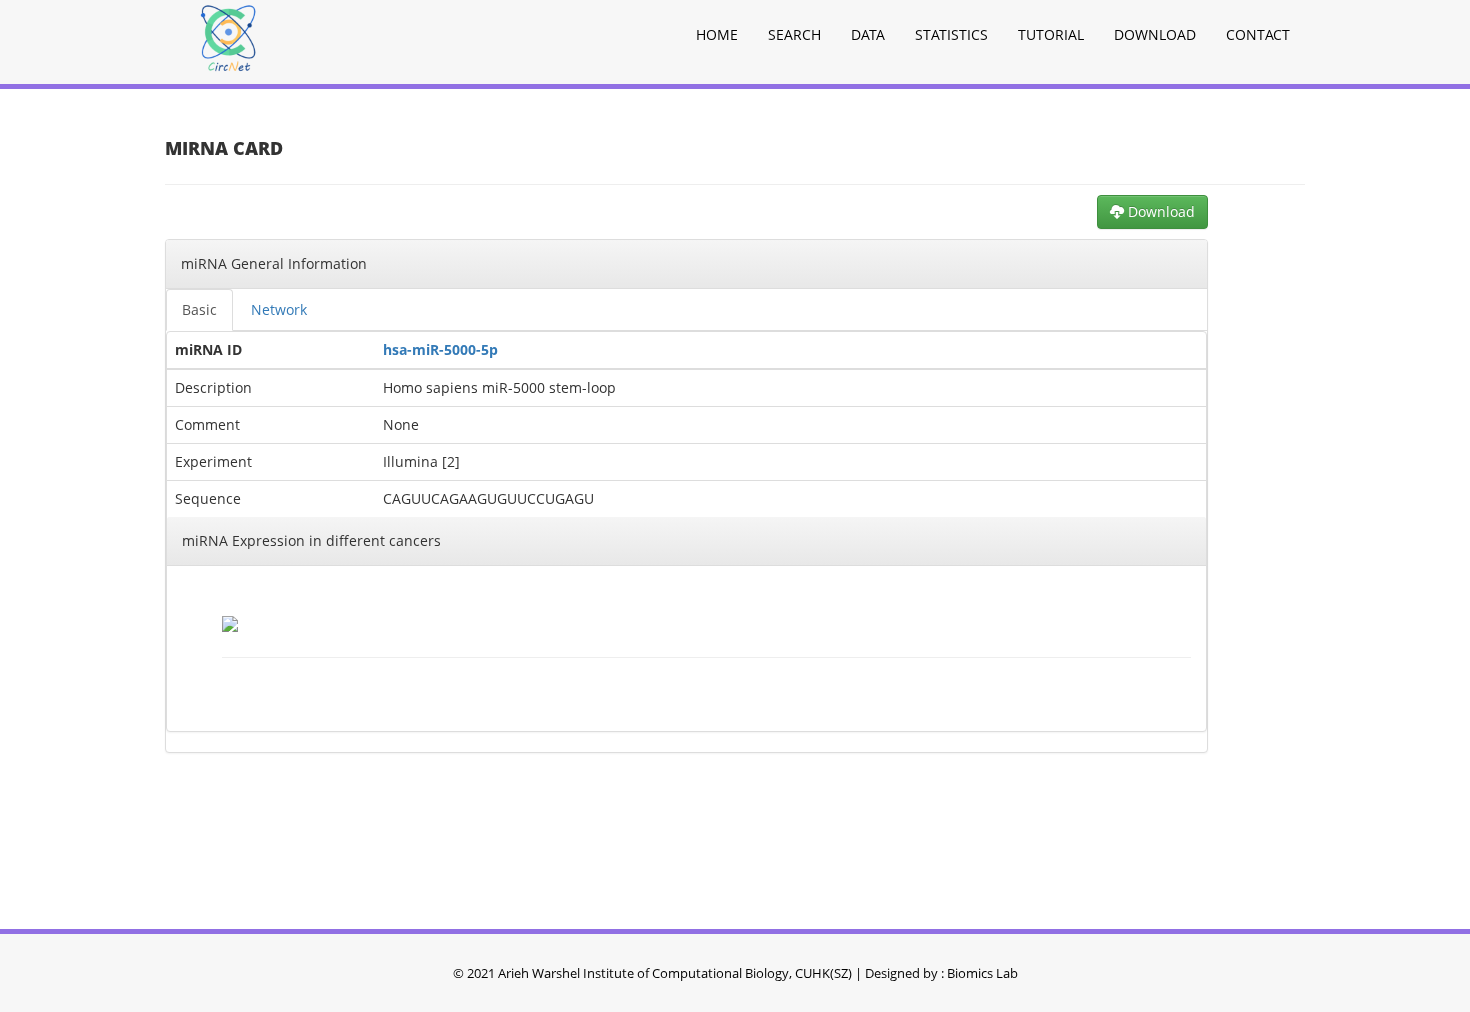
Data (868, 34)
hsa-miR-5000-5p (440, 349)
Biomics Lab (982, 973)
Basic (199, 309)
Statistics (951, 34)
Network (279, 309)
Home (717, 34)
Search (794, 34)
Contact (1258, 34)
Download (1155, 34)
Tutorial (1051, 34)
